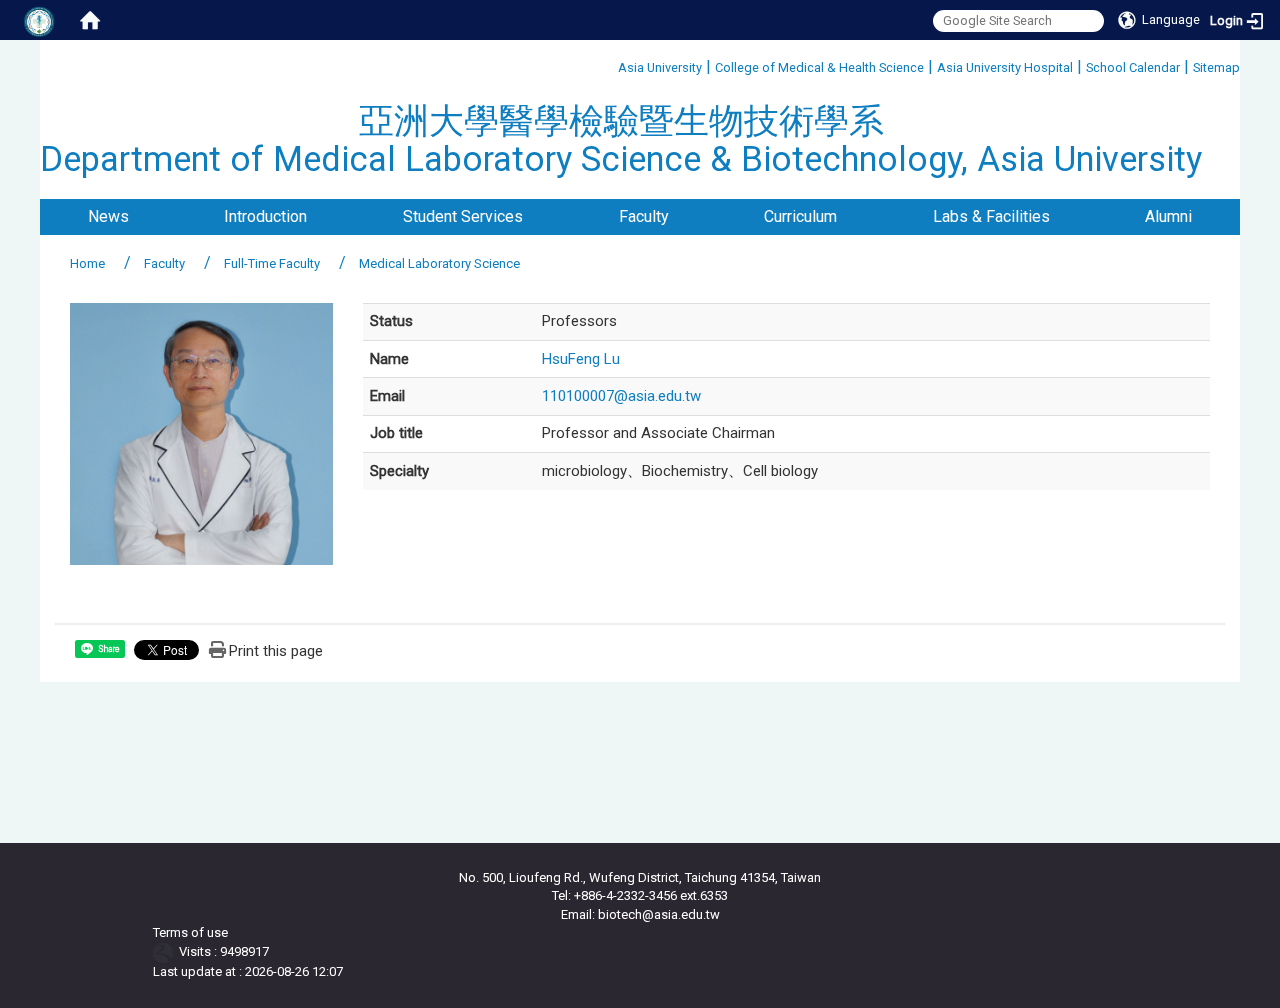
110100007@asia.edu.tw (621, 396)
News (108, 216)
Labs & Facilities (991, 216)
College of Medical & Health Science (819, 67)
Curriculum (800, 216)
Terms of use (190, 932)
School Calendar (1133, 67)
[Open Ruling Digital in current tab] (166, 951)
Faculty (644, 216)
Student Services (463, 216)
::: (610, 64)
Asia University (660, 67)
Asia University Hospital (1005, 67)
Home (87, 263)
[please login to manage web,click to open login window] (40, 20)
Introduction (265, 216)
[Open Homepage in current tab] (90, 20)
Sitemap (1216, 67)
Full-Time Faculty (272, 263)
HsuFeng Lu (581, 359)
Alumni (1168, 216)
